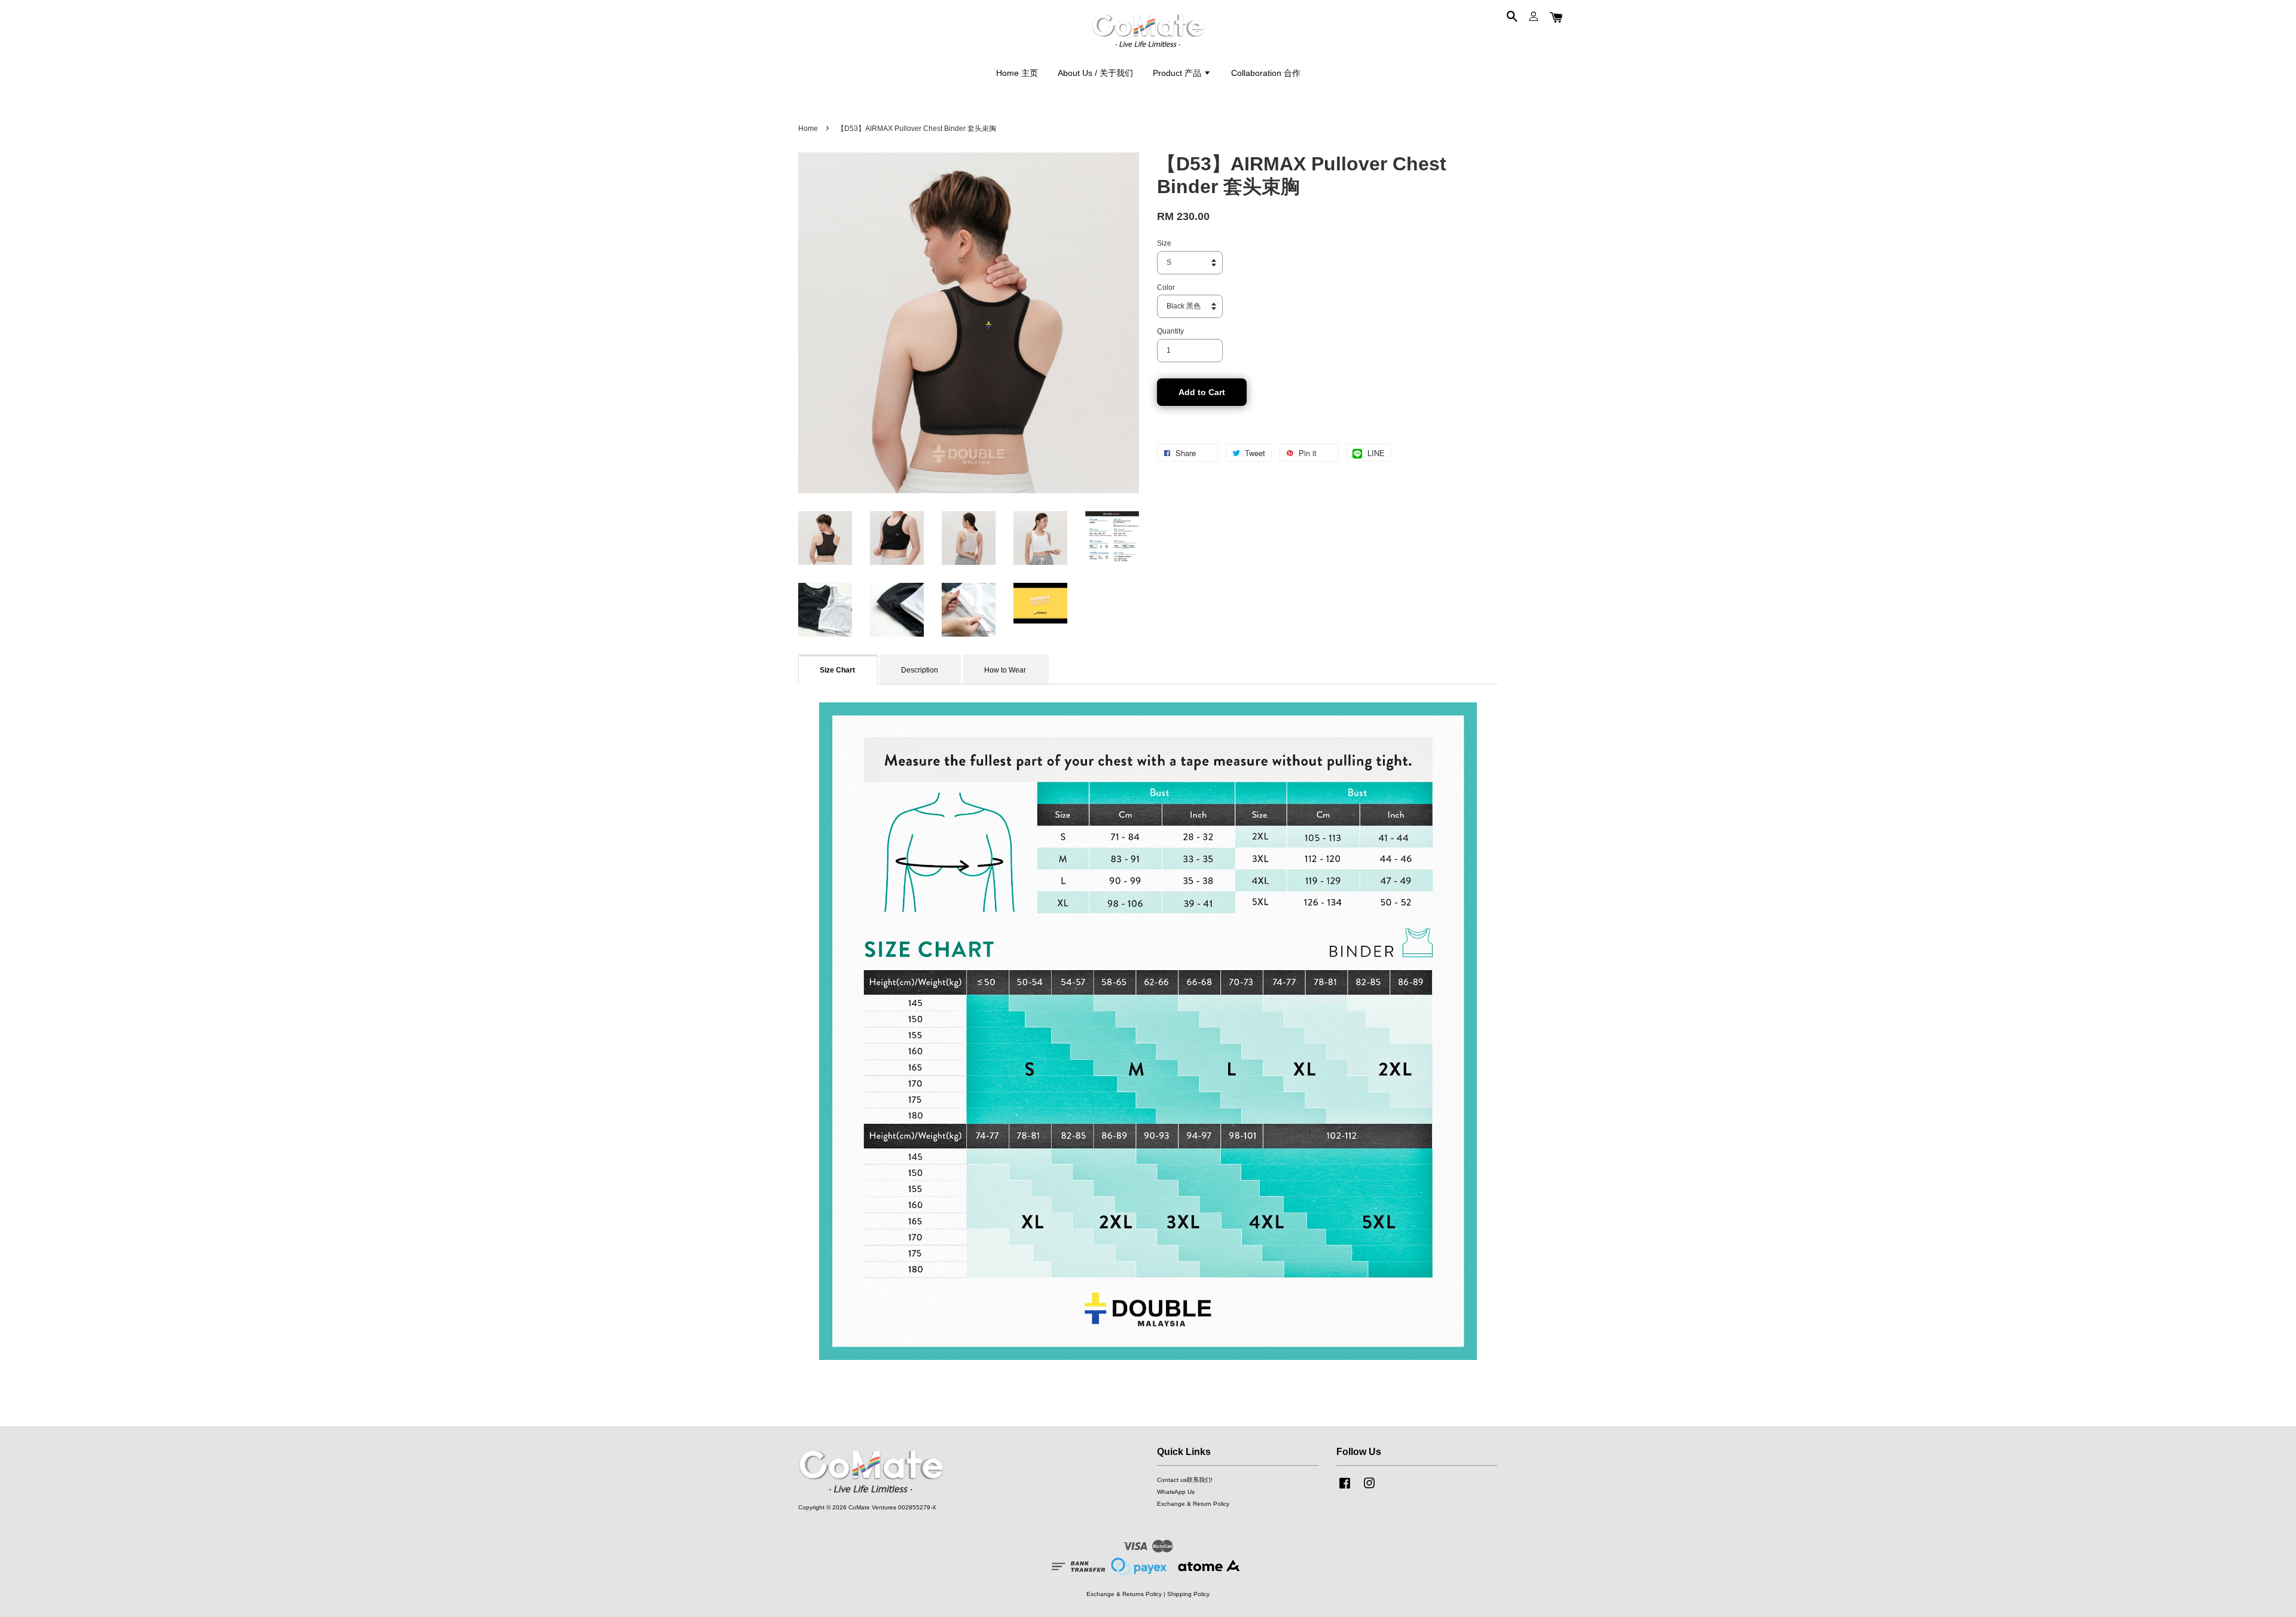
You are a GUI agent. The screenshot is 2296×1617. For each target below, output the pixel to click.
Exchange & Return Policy (1193, 1504)
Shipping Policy (1188, 1594)
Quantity (1170, 331)
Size (1164, 243)
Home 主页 (1017, 73)
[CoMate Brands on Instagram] (1369, 1489)
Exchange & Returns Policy (1124, 1594)
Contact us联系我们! (1185, 1480)
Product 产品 (1178, 73)
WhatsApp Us (1176, 1492)
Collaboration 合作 (1266, 73)
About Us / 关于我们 (1095, 73)
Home (808, 129)
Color (1166, 288)
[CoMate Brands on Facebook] (1345, 1489)
